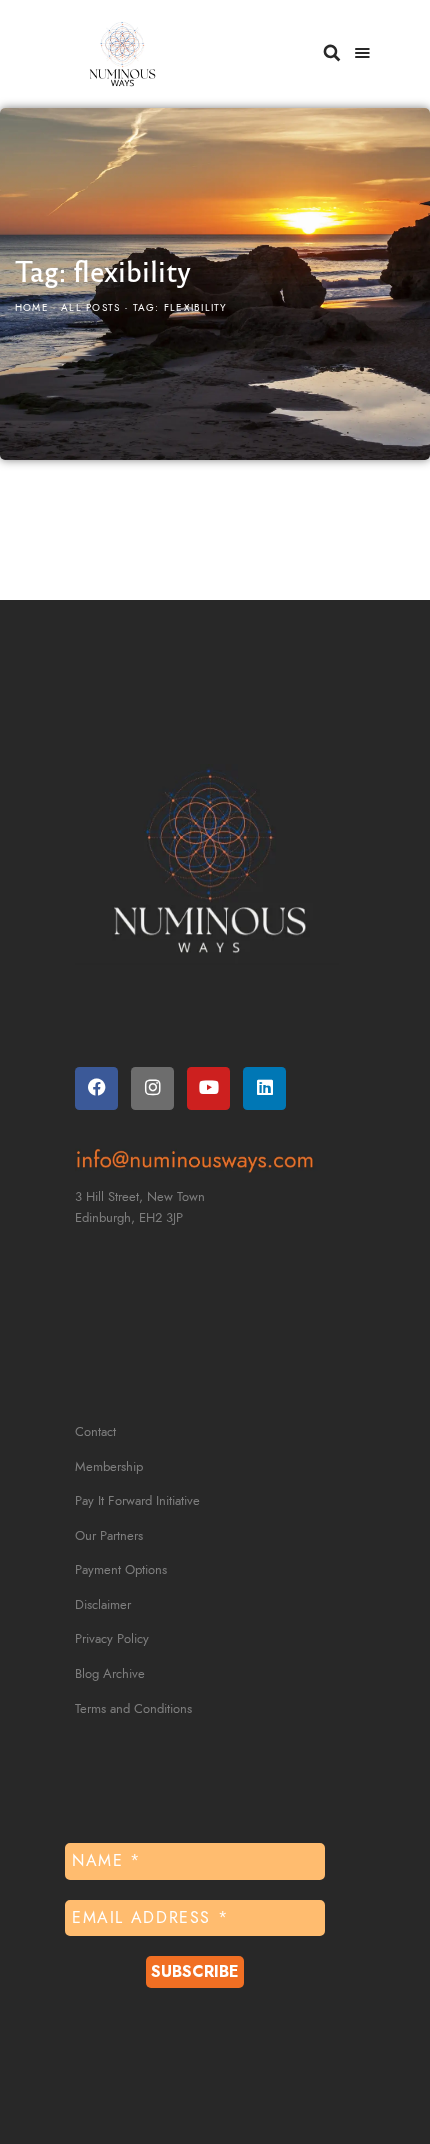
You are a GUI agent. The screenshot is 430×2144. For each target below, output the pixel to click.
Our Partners (109, 1536)
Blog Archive (110, 1674)
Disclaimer (103, 1605)
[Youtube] (208, 1088)
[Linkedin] (264, 1088)
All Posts (90, 308)
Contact (95, 1432)
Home (32, 308)
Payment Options (121, 1570)
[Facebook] (96, 1088)
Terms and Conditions (133, 1709)
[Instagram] (152, 1088)
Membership (109, 1467)
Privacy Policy (112, 1639)
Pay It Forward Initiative (137, 1501)
